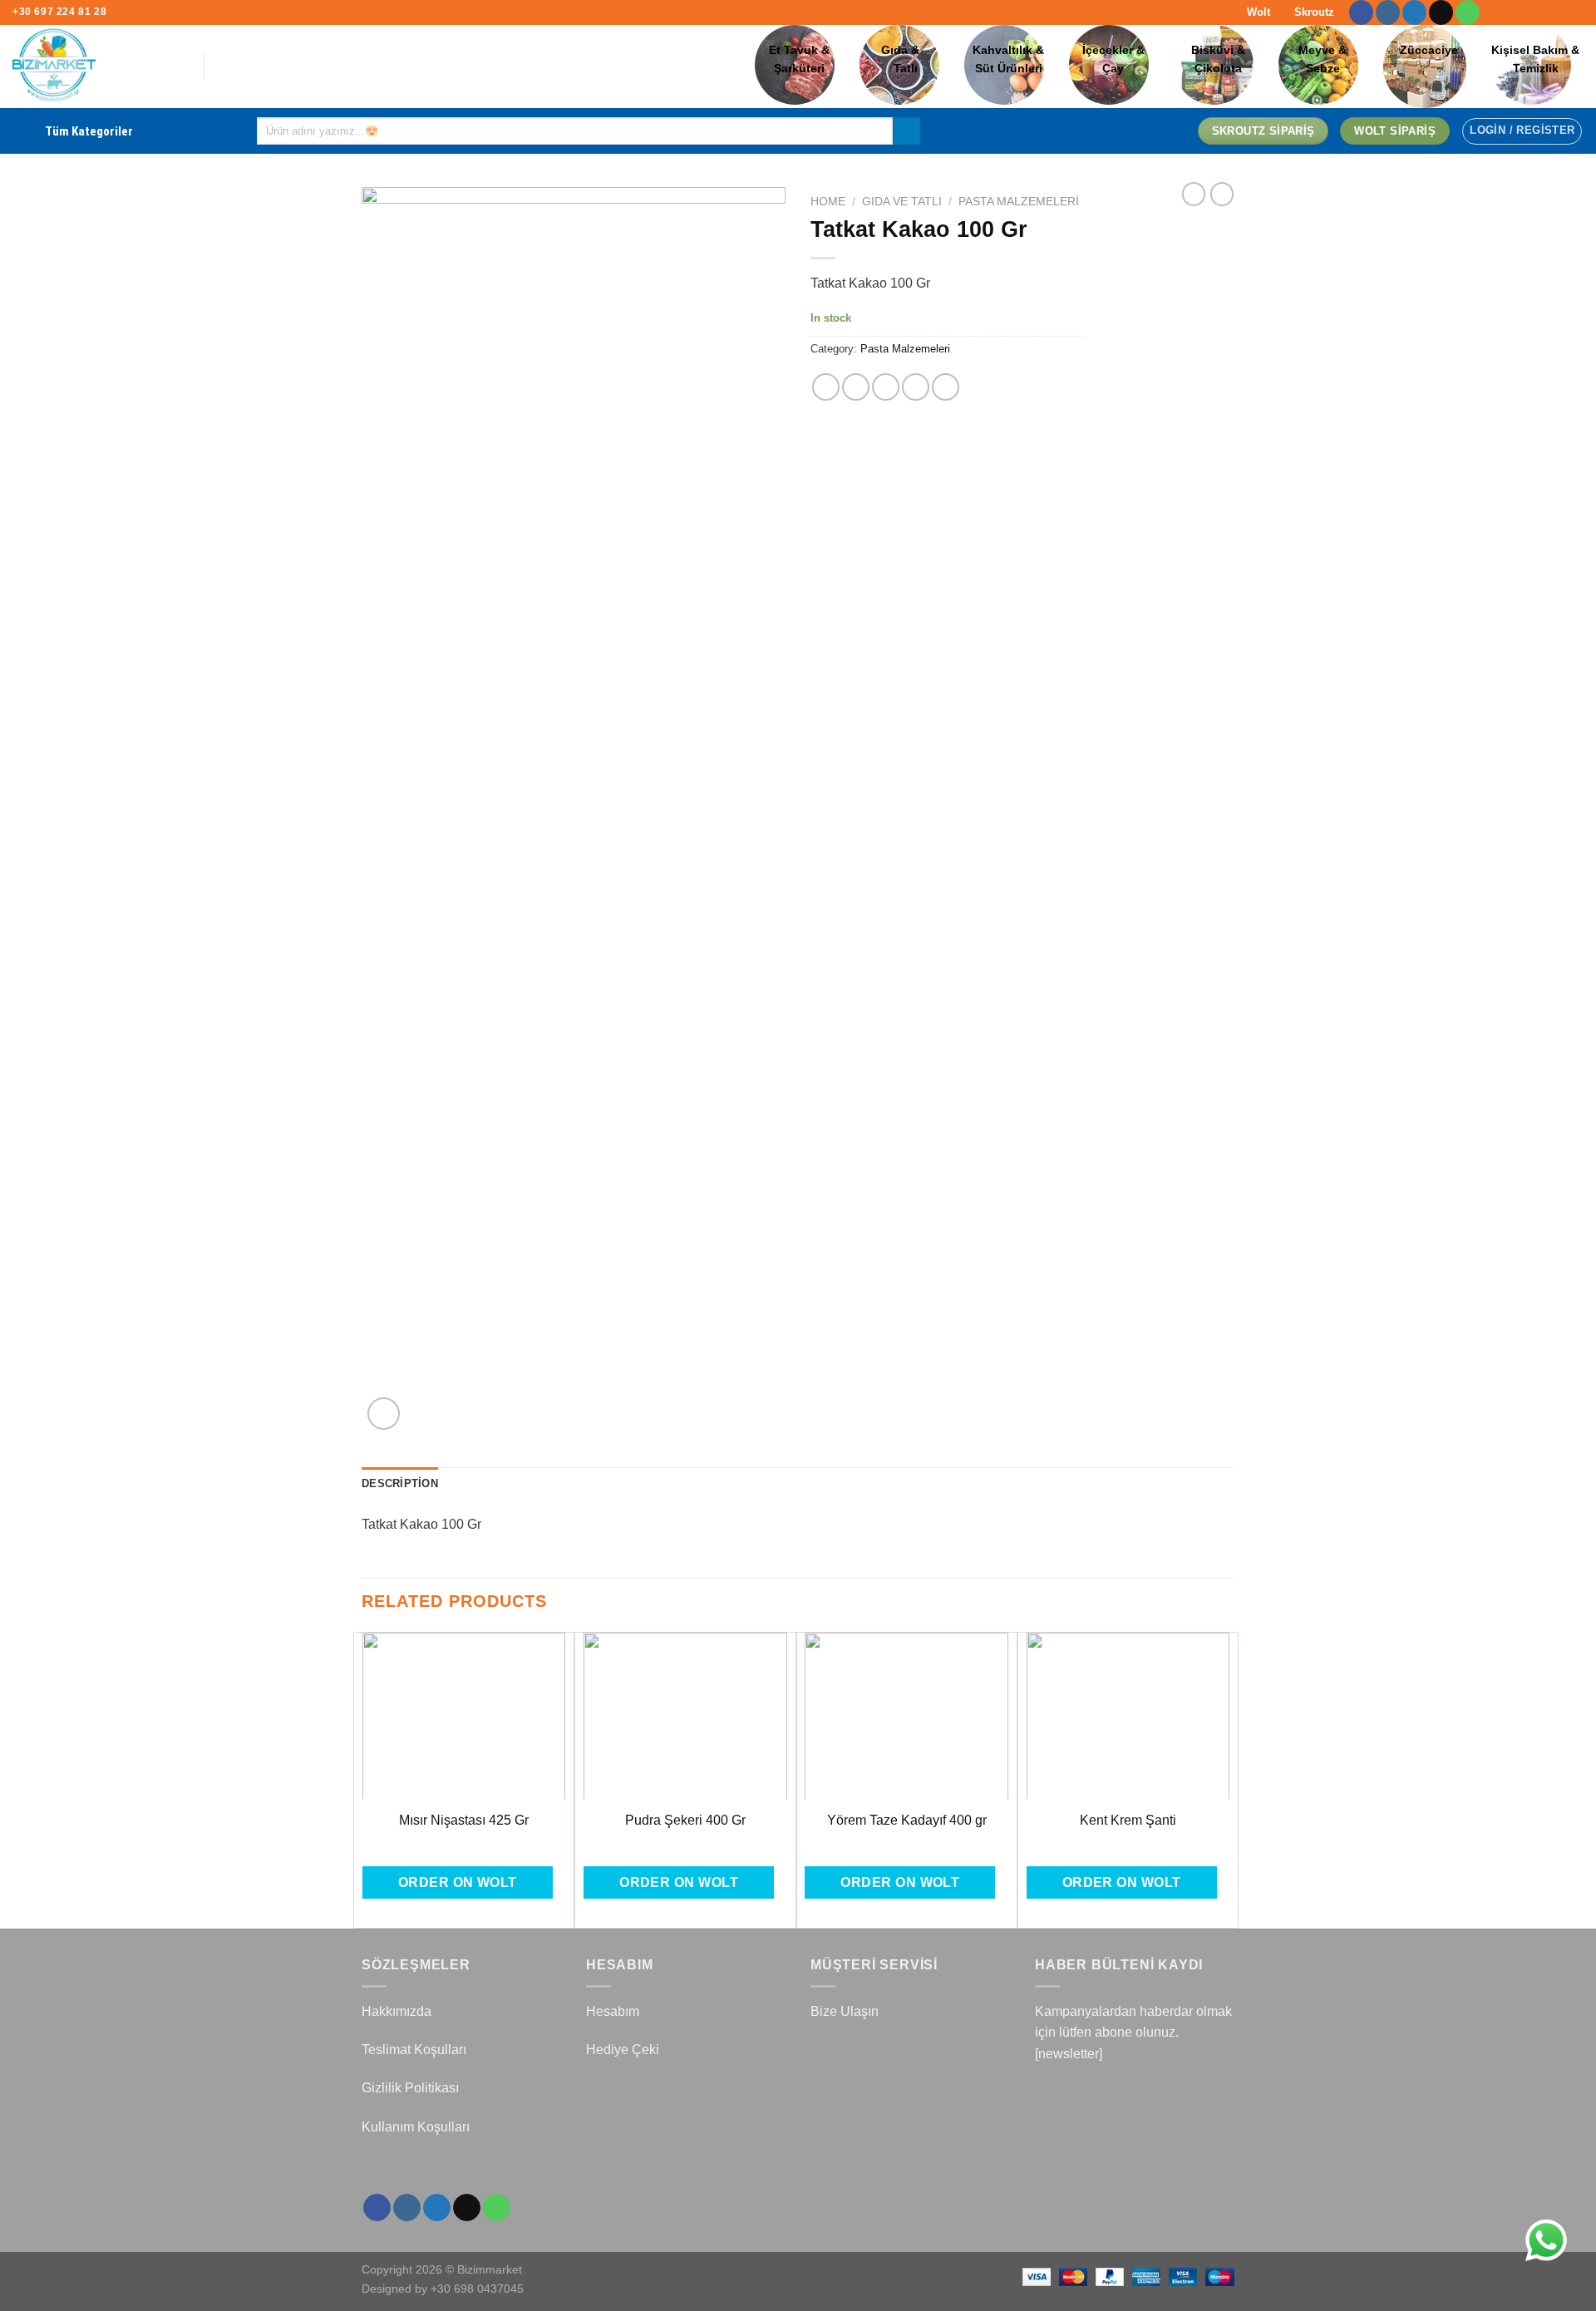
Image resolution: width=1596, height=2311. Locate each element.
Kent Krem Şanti (1128, 1820)
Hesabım (613, 2011)
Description (400, 1483)
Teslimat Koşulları (414, 2050)
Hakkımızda (397, 2011)
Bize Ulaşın (845, 2011)
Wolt (1257, 12)
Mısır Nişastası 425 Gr (464, 1820)
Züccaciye (1429, 50)
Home (828, 202)
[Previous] (362, 1779)
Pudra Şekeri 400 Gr (685, 1820)
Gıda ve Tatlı (902, 202)
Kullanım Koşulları (416, 2127)
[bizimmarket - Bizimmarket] (96, 67)
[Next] (1229, 1779)
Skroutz (1313, 12)
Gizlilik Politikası (410, 2088)
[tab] (400, 1484)
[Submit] (906, 131)
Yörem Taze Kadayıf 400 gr (907, 1820)
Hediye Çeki (623, 2050)
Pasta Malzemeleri (1019, 202)
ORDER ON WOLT (458, 1882)
